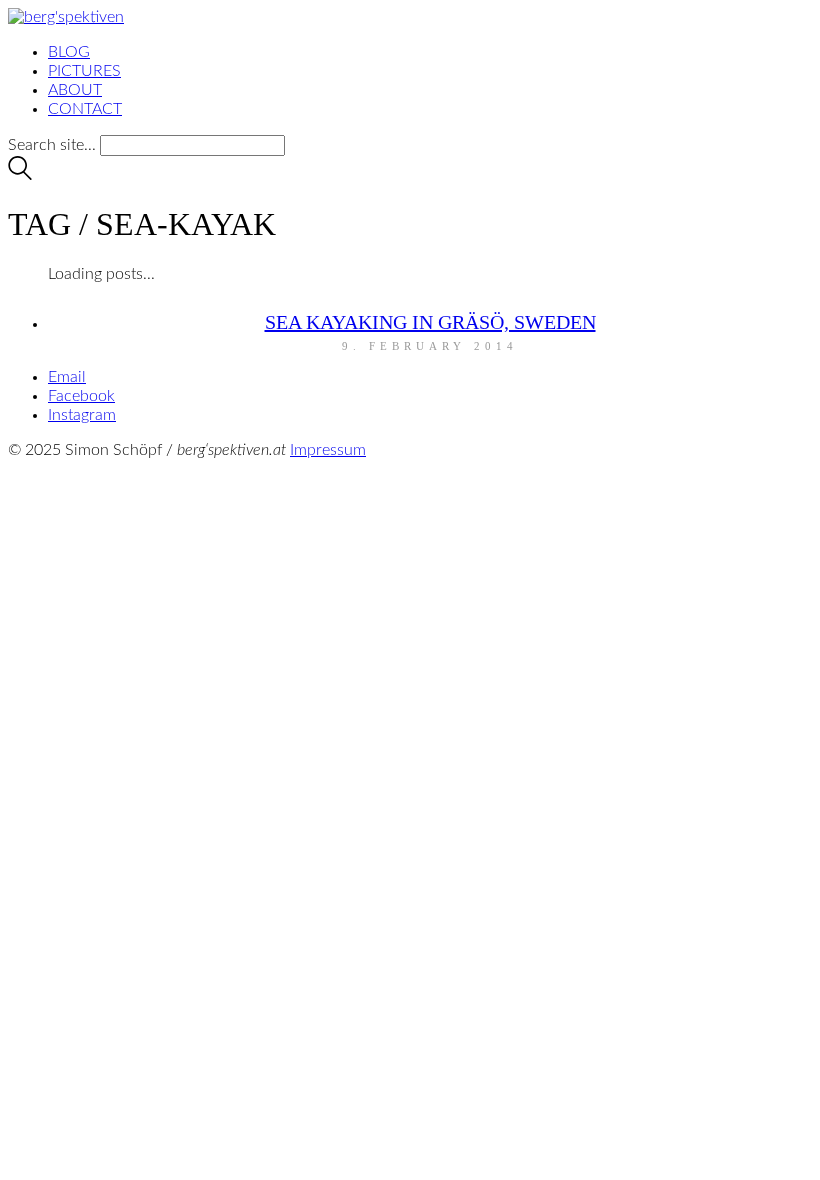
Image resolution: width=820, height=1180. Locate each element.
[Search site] (20, 175)
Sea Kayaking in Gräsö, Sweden (430, 322)
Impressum (328, 450)
